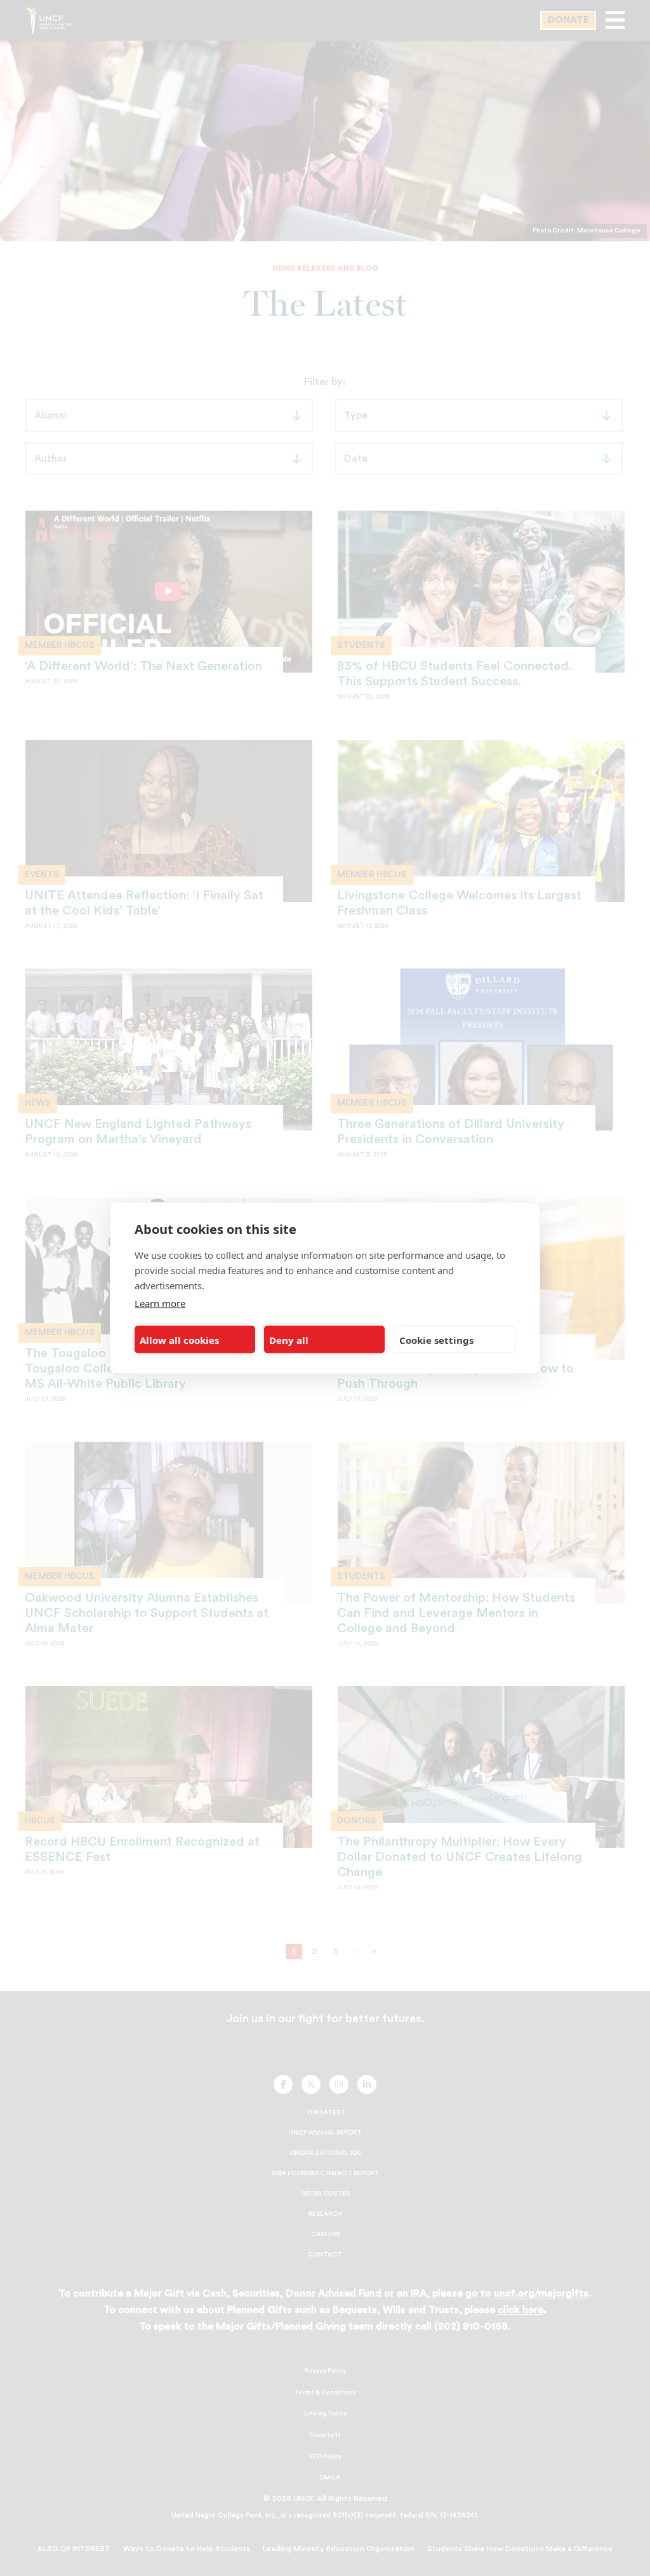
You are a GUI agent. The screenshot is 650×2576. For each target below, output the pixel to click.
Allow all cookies (179, 1339)
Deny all (289, 1339)
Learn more (160, 1303)
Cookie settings (436, 1339)
